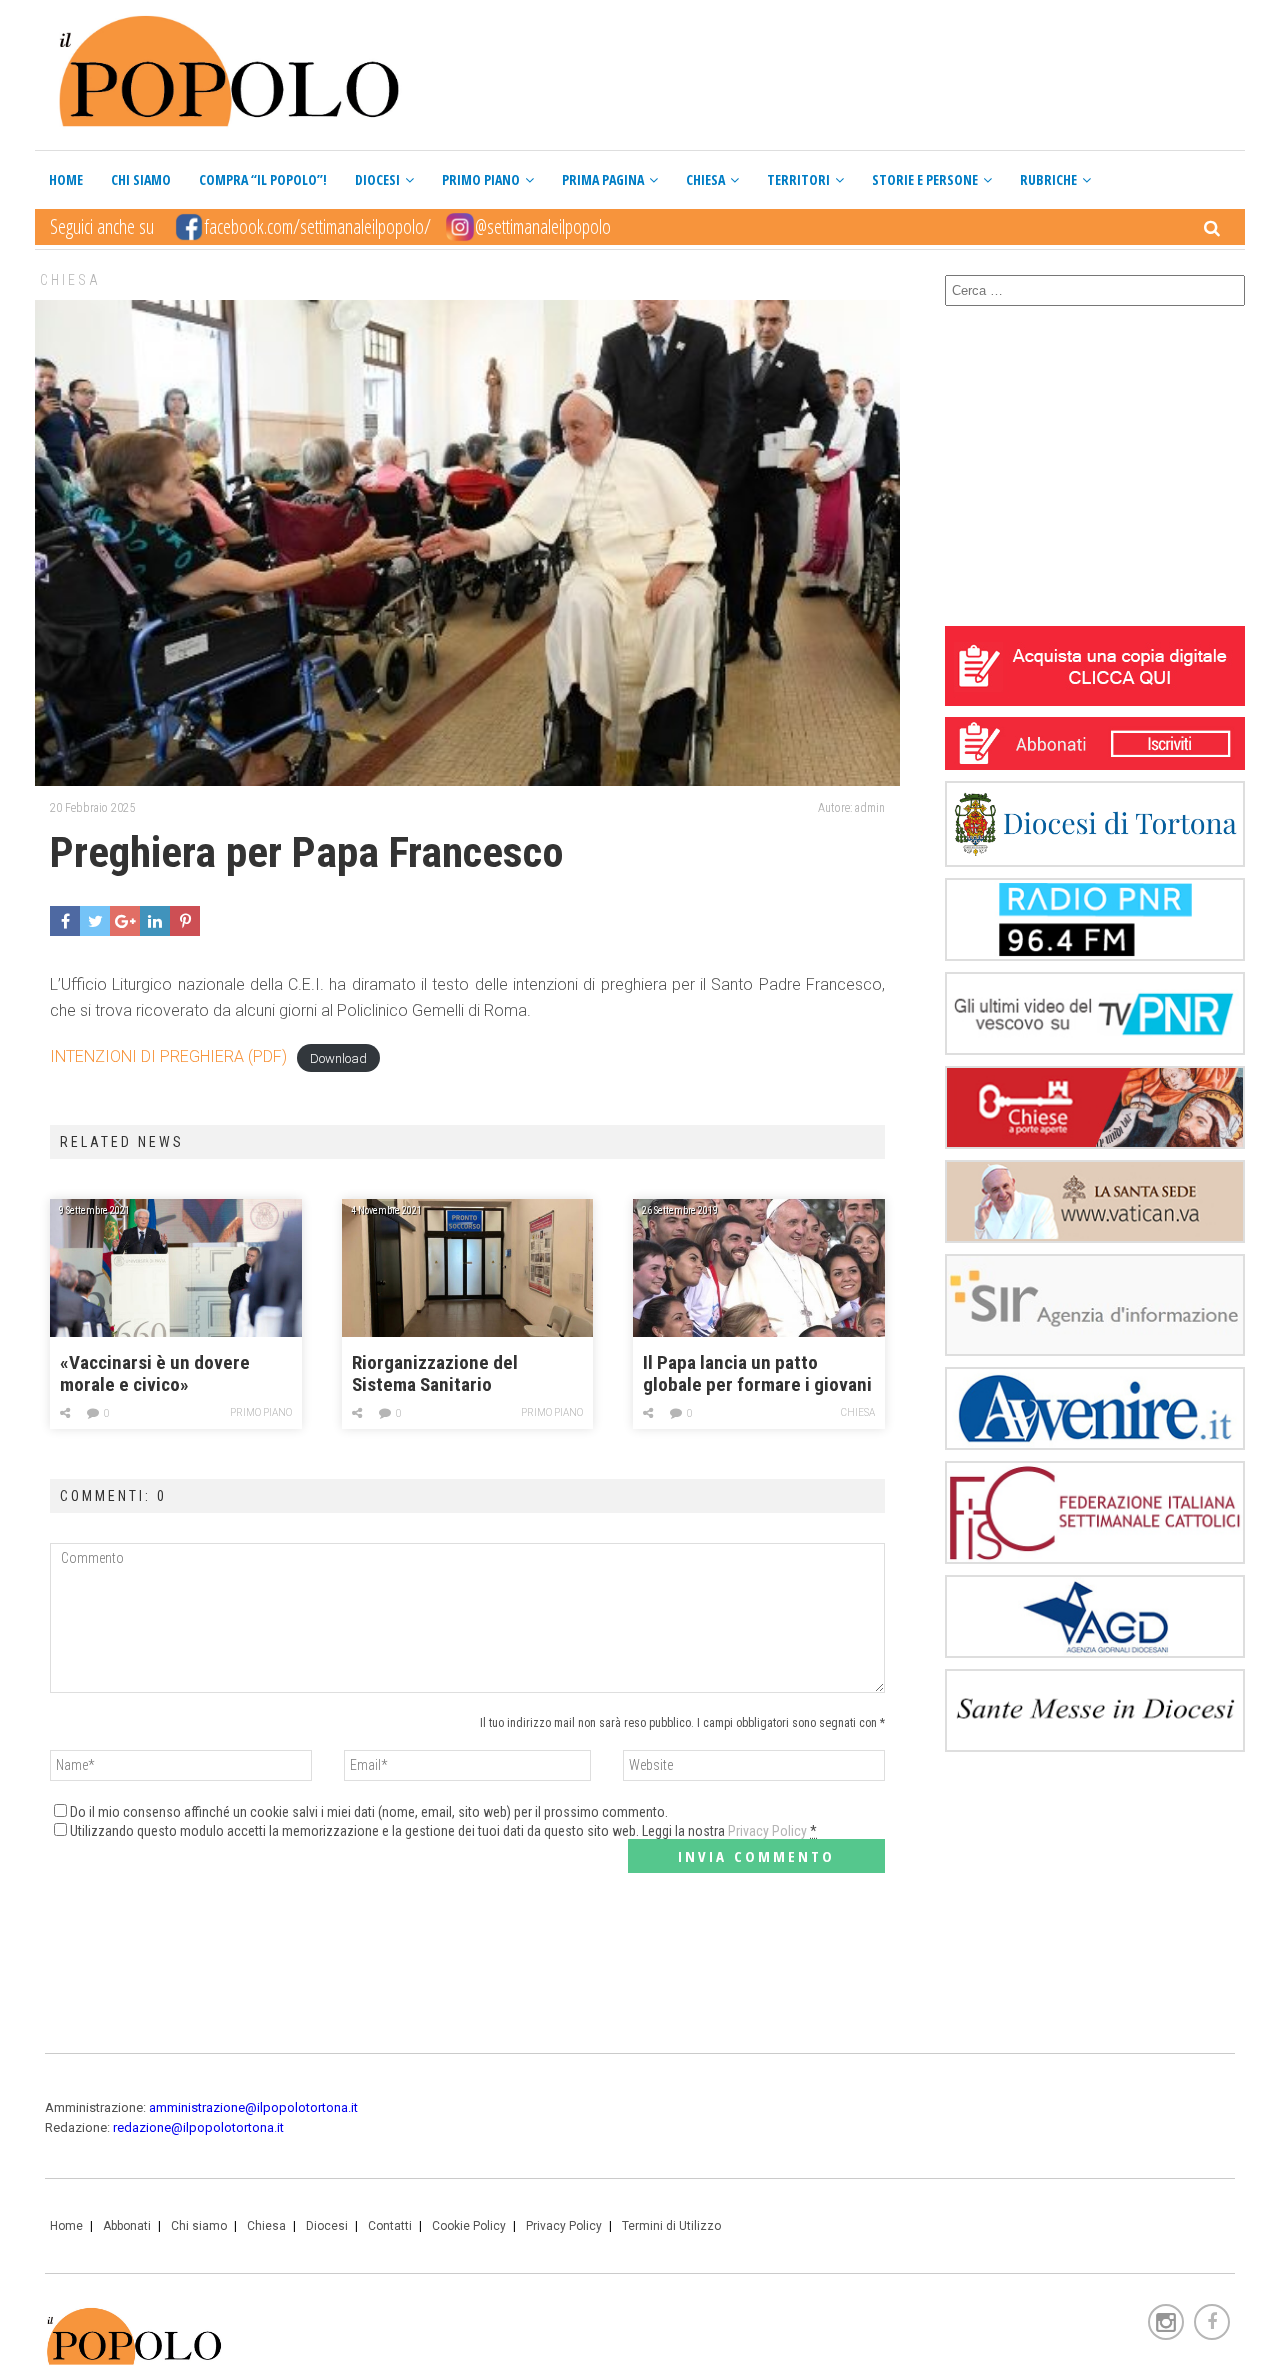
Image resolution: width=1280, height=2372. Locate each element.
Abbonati (127, 2226)
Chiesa (705, 179)
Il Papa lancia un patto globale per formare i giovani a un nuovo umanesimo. (757, 1374)
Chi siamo (141, 179)
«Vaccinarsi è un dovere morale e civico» (155, 1374)
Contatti (390, 2226)
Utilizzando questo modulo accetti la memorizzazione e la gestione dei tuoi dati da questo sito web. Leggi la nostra (443, 1831)
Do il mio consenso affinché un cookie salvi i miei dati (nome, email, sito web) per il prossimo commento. (369, 1812)
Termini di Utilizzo (671, 2226)
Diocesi (377, 179)
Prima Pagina (603, 179)
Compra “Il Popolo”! (263, 179)
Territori (798, 179)
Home (66, 179)
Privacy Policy (767, 1831)
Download (338, 1057)
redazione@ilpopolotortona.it (198, 2127)
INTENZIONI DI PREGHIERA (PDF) (168, 1056)
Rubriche (1048, 179)
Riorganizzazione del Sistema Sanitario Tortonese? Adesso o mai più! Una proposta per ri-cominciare (452, 1374)
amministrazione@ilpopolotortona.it (253, 2107)
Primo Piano (481, 179)
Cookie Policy (469, 2226)
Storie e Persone (925, 179)
